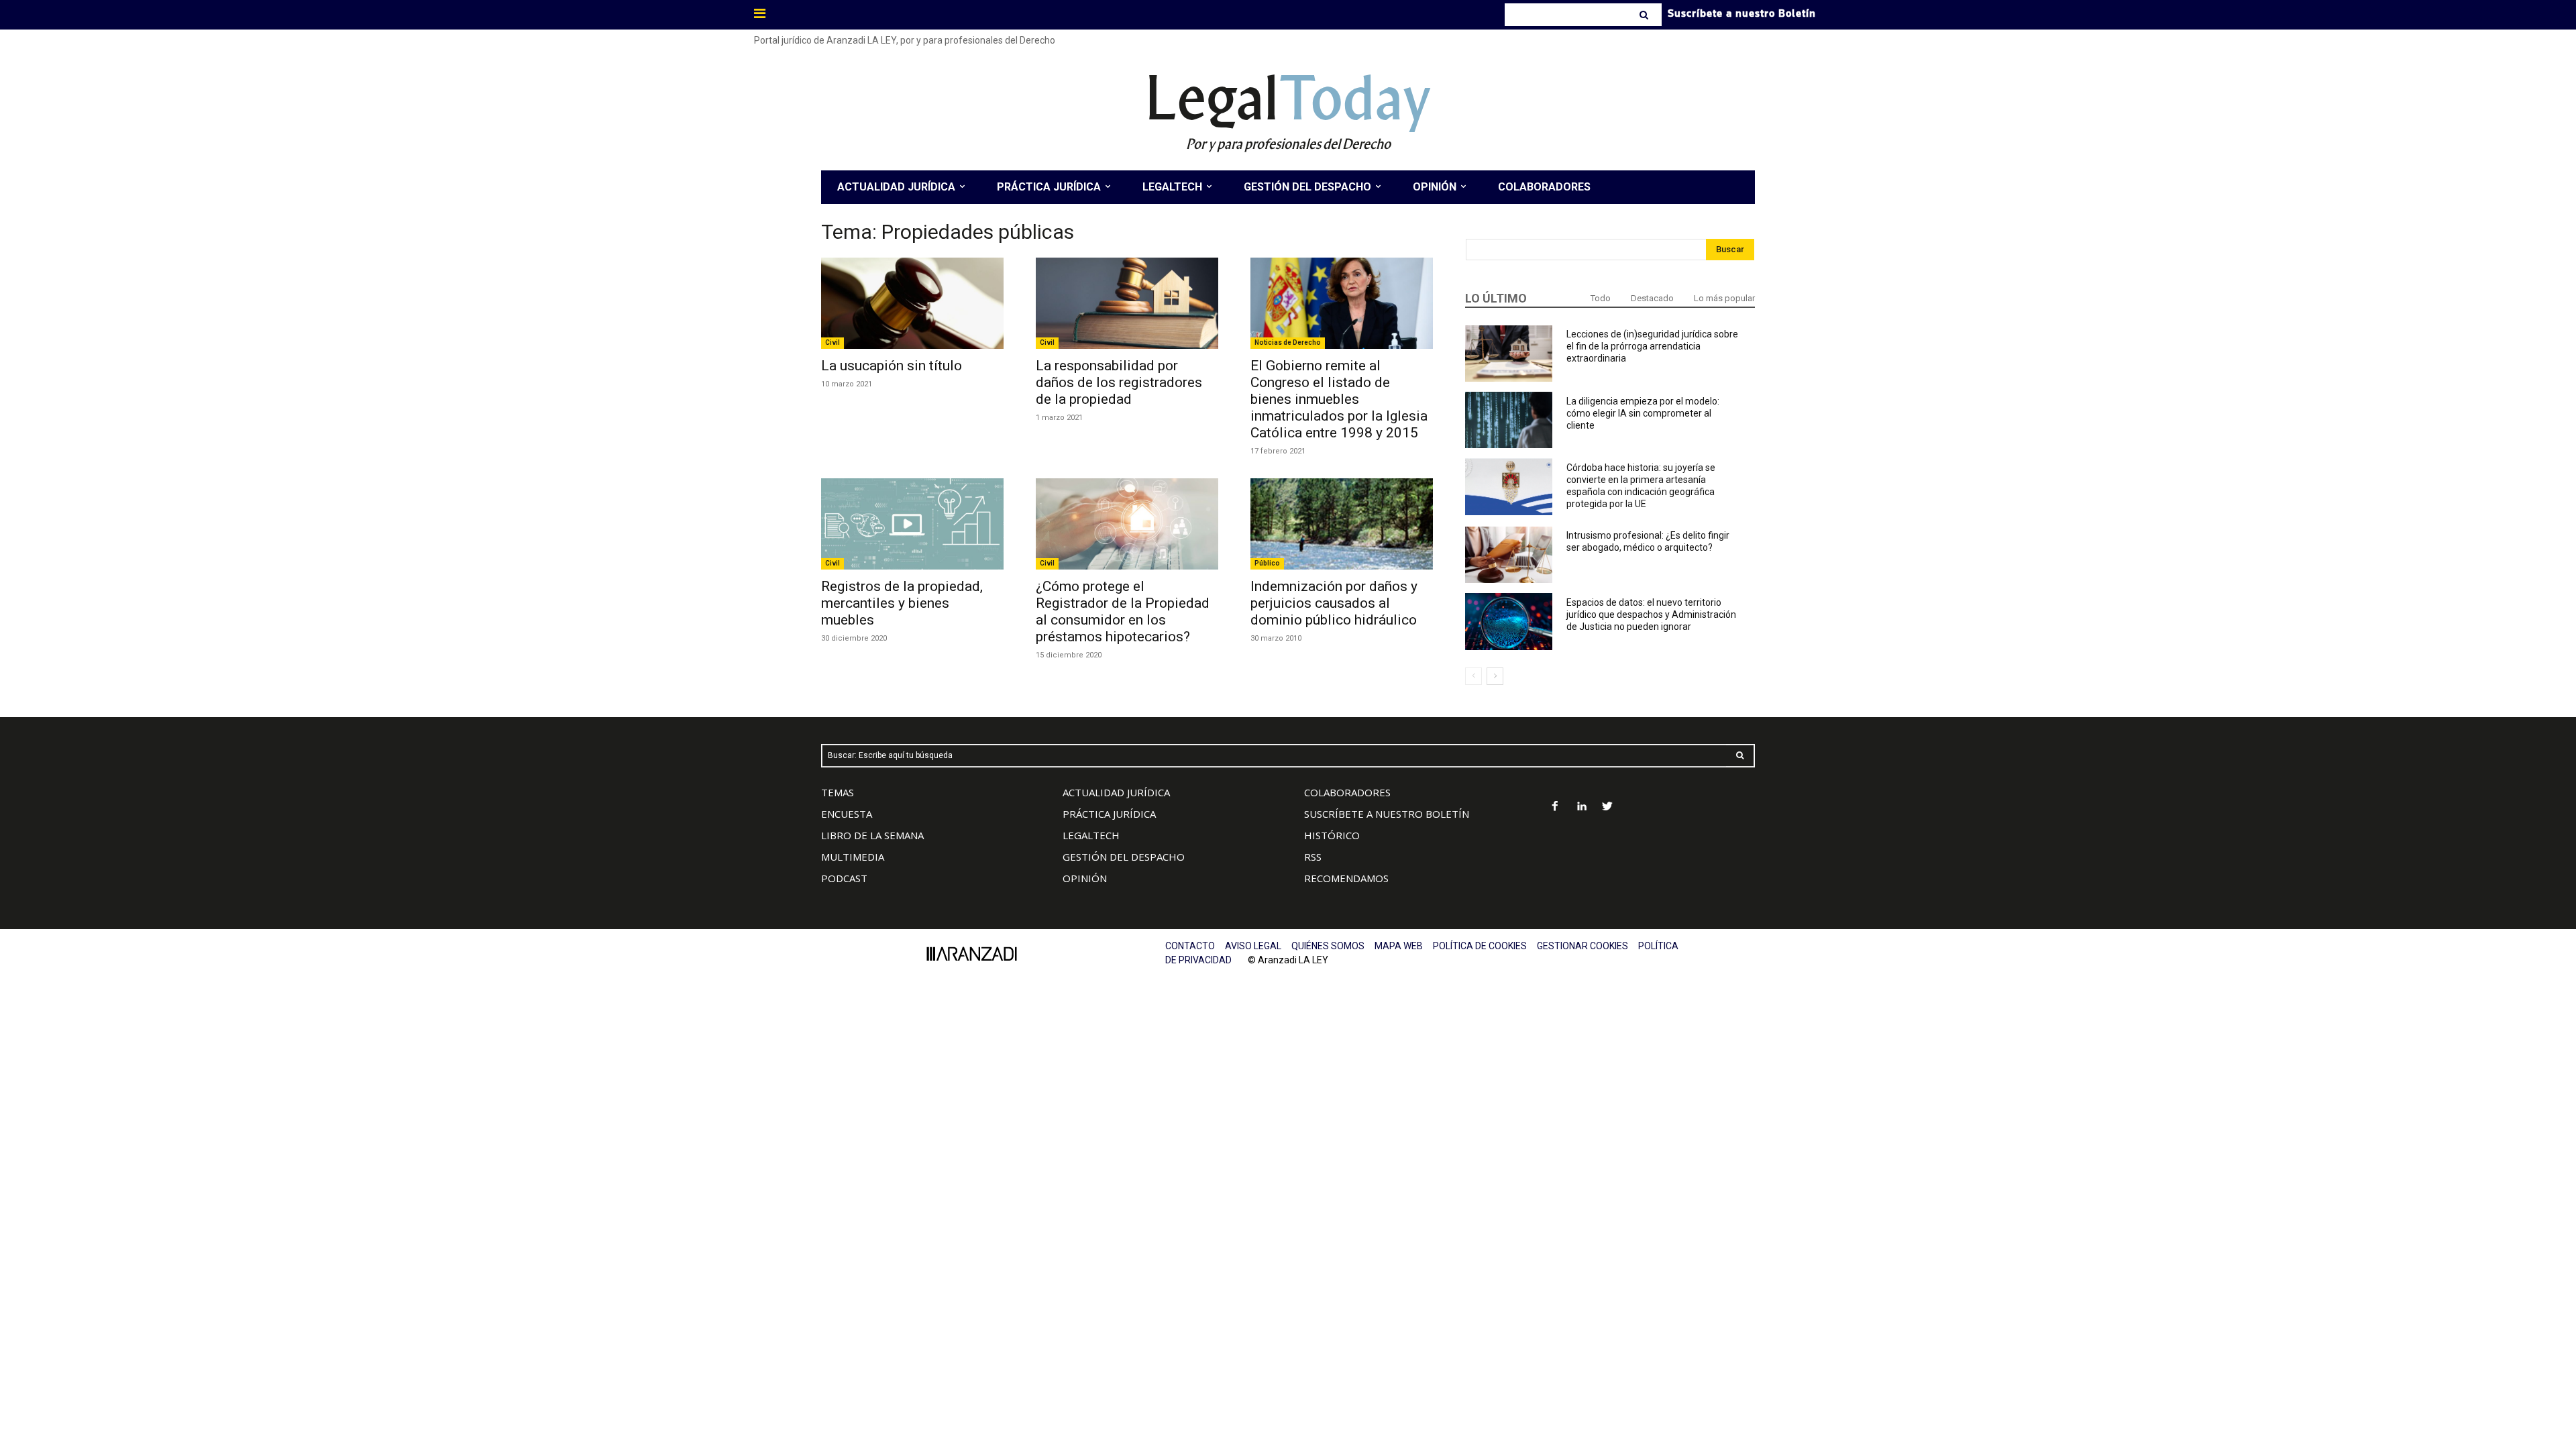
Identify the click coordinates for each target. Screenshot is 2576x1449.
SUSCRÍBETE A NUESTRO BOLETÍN (1387, 814)
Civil (833, 342)
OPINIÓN (1085, 878)
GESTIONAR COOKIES (1582, 946)
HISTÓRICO (1332, 835)
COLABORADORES (1347, 792)
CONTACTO (1190, 946)
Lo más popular (1724, 298)
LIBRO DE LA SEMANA (872, 835)
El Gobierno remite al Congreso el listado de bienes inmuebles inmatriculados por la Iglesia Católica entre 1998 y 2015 (1339, 399)
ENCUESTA (847, 814)
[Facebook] (1555, 807)
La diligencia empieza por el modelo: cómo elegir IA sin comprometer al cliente (1643, 413)
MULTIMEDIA (853, 857)
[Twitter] (1608, 807)
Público (1267, 563)
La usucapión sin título (892, 366)
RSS (1313, 857)
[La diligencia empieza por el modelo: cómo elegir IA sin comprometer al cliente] (1509, 420)
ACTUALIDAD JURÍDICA (1116, 792)
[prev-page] (1473, 676)
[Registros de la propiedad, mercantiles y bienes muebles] (912, 524)
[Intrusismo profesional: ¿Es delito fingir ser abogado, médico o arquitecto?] (1509, 555)
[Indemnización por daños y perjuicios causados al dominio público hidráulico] (1342, 524)
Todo (1601, 298)
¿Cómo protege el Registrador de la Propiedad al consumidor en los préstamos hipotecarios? (1123, 611)
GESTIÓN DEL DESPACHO (1124, 857)
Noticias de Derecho (1288, 342)
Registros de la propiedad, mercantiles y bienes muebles (902, 603)
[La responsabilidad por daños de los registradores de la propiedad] (1127, 303)
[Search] (1645, 15)
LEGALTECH (1091, 835)
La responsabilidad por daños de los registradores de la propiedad (1119, 382)
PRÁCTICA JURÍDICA (1109, 814)
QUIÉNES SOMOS (1328, 946)
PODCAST (844, 878)
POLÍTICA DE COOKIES (1480, 946)
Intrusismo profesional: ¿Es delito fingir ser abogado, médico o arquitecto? (1648, 541)
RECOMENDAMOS (1346, 878)
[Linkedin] (1581, 807)
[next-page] (1495, 676)
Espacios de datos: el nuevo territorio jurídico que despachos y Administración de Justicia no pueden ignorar (1651, 614)
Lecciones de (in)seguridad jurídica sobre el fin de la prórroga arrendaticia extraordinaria (1652, 346)
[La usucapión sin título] (912, 303)
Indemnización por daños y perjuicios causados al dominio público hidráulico (1334, 603)
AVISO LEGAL (1253, 946)
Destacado (1652, 298)
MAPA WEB (1399, 946)
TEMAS (838, 792)
